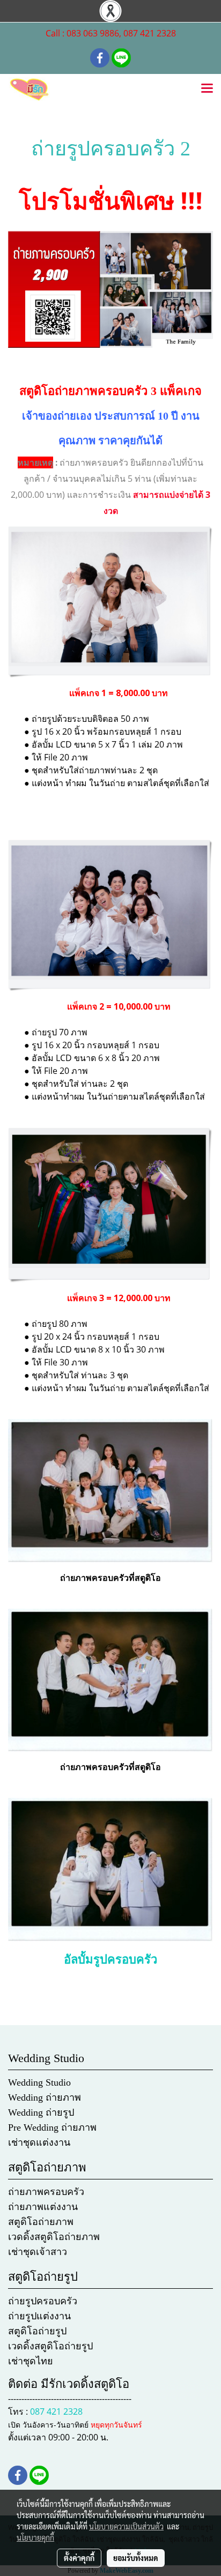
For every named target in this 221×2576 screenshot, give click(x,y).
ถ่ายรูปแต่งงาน (39, 2316)
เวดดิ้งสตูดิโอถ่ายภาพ (54, 2237)
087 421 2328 (56, 2411)
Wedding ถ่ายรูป (41, 2112)
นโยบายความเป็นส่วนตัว (126, 2526)
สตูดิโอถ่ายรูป (37, 2331)
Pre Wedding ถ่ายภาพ (52, 2127)
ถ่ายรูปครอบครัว (43, 2301)
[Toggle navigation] (207, 89)
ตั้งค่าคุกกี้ (79, 2558)
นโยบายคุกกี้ (35, 2537)
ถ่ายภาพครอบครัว (46, 2192)
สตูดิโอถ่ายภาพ (41, 2222)
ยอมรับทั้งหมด (136, 2558)
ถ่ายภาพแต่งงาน (43, 2207)
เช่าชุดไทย (31, 2361)
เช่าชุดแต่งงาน (39, 2142)
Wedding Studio (39, 2082)
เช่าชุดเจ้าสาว (38, 2252)
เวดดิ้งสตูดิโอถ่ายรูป (50, 2346)
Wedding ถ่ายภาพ (45, 2097)
